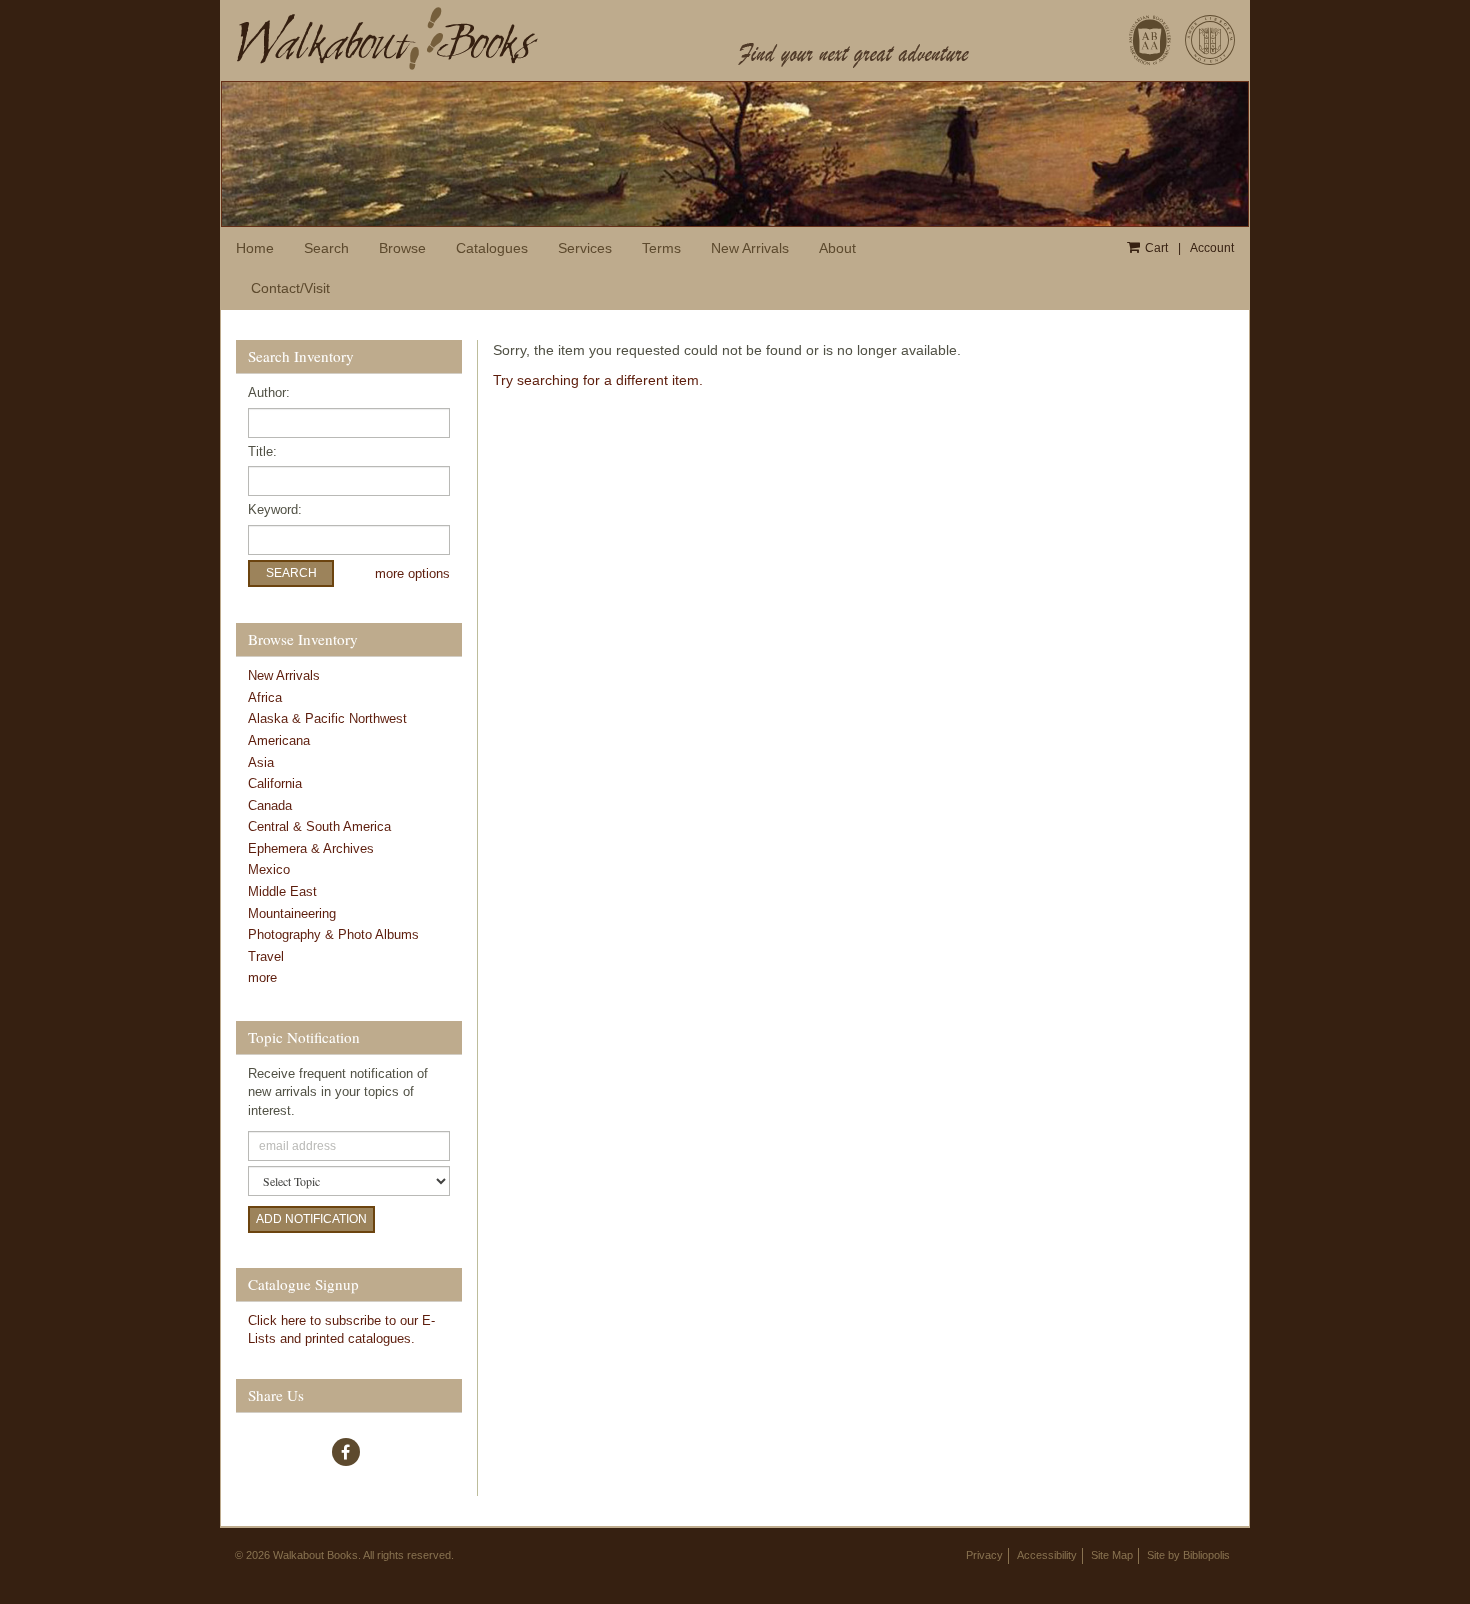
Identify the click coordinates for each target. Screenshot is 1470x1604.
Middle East (282, 891)
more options (412, 573)
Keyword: (275, 509)
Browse (402, 248)
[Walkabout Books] (470, 38)
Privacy (984, 1555)
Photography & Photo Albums (333, 934)
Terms (661, 248)
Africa (265, 697)
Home (255, 248)
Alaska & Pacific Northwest (327, 718)
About (837, 248)
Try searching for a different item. (598, 380)
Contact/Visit (290, 288)
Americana (279, 740)
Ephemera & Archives (311, 848)
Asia (261, 762)
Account (1212, 248)
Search (326, 248)
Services (585, 248)
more (262, 977)
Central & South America (319, 826)
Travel (266, 956)
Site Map (1112, 1555)
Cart (1156, 248)
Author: (269, 392)
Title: (262, 451)
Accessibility (1047, 1555)
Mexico (269, 869)
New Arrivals (750, 248)
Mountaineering (292, 913)
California (275, 783)
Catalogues (492, 248)
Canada (270, 805)
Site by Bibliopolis (1188, 1555)
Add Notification (311, 1219)
